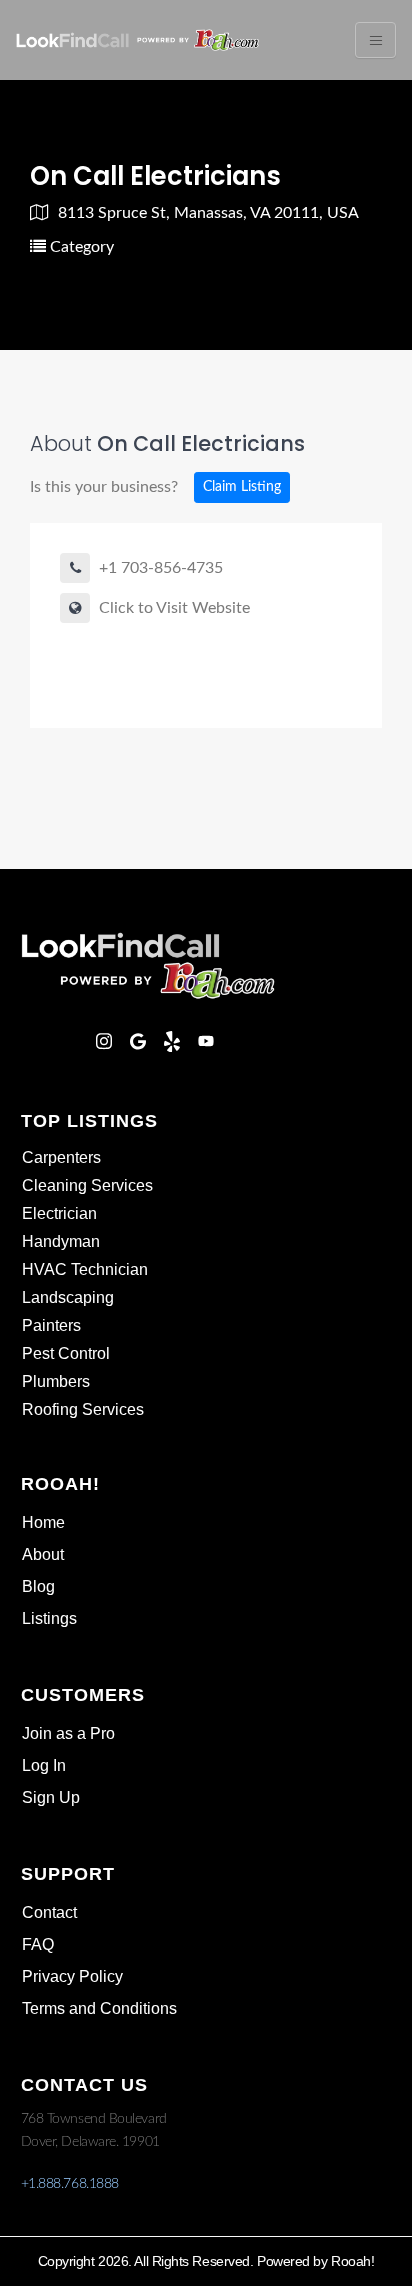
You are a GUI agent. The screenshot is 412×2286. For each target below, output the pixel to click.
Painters (51, 1325)
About (43, 1554)
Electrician (59, 1213)
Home (43, 1522)
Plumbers (56, 1381)
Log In (44, 1765)
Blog (38, 1586)
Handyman (61, 1241)
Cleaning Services (87, 1185)
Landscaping (68, 1297)
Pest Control (66, 1353)
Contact (49, 1912)
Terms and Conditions (99, 2008)
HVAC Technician (85, 1269)
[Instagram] (104, 1041)
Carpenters (61, 1157)
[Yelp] (172, 1041)
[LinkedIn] (70, 1041)
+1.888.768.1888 (70, 2184)
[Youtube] (206, 1041)
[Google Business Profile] (138, 1041)
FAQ (38, 1944)
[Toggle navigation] (375, 40)
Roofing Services (83, 1409)
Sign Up (51, 1797)
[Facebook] (36, 1041)
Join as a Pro (68, 1733)
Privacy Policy (72, 1976)
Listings (49, 1618)
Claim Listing (242, 487)
